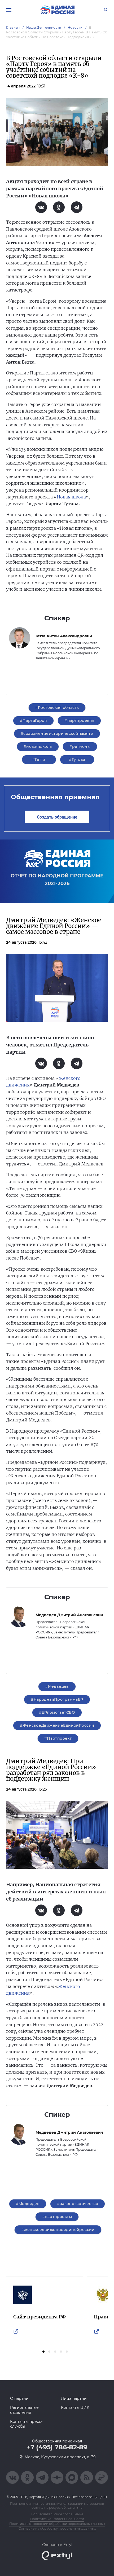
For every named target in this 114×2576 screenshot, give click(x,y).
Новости (75, 27)
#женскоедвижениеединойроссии (58, 2230)
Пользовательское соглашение (57, 2514)
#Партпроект (58, 1738)
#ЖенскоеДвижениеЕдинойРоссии (57, 1725)
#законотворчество (78, 2204)
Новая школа (71, 497)
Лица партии (74, 2398)
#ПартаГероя (34, 721)
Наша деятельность (44, 27)
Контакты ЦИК (75, 2407)
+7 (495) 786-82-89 (57, 2447)
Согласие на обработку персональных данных (57, 2528)
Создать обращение (57, 817)
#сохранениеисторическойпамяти (57, 734)
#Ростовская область (57, 708)
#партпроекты (79, 721)
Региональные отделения (24, 2410)
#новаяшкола (38, 746)
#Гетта (39, 759)
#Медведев (57, 1686)
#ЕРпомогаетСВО (57, 1712)
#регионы (80, 746)
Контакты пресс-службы (26, 2424)
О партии (19, 2398)
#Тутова (77, 759)
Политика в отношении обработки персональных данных (57, 2524)
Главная (13, 27)
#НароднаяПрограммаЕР (57, 1699)
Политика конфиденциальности (57, 2519)
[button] (43, 2352)
